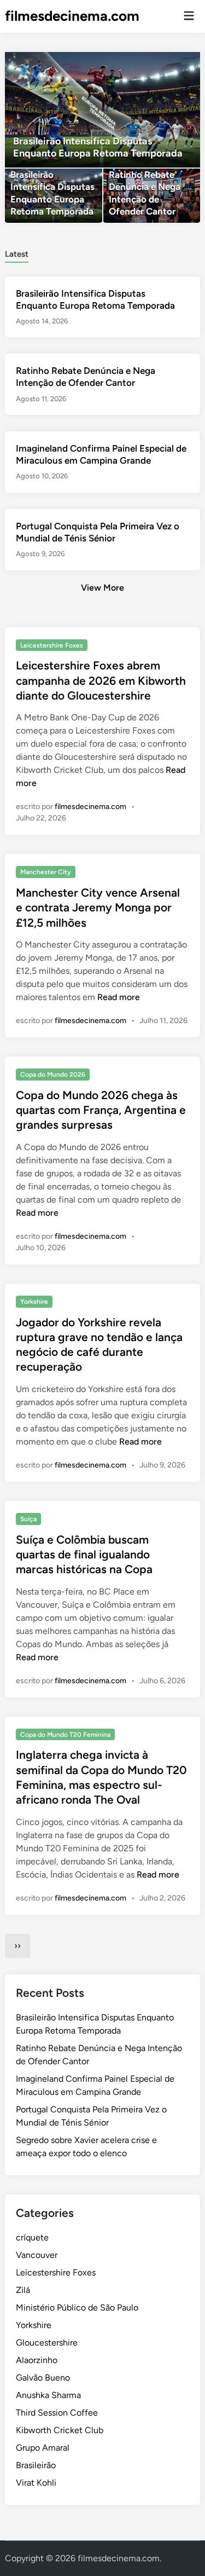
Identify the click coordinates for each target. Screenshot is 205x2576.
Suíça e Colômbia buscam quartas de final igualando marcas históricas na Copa (84, 1555)
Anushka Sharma (48, 2395)
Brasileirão (36, 2465)
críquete (32, 2237)
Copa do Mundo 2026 (53, 1075)
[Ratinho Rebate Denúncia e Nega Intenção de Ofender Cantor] (152, 196)
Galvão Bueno (43, 2378)
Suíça (28, 1519)
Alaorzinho (37, 2360)
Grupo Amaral (43, 2448)
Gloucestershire (47, 2343)
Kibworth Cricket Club (60, 2430)
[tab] (17, 253)
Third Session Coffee (57, 2413)
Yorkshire (34, 1302)
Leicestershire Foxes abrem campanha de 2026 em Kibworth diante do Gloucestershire (101, 680)
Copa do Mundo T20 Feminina (65, 1735)
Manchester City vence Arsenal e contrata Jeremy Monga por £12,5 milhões (98, 908)
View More (102, 588)
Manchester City (46, 872)
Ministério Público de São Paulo (77, 2308)
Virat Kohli (36, 2483)
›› (17, 1946)
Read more (119, 997)
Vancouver (37, 2255)
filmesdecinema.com (72, 16)
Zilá (23, 2290)
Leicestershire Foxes (52, 645)
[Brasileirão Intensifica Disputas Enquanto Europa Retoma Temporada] (102, 110)
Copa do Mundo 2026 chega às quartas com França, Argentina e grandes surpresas (101, 1110)
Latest (17, 254)
